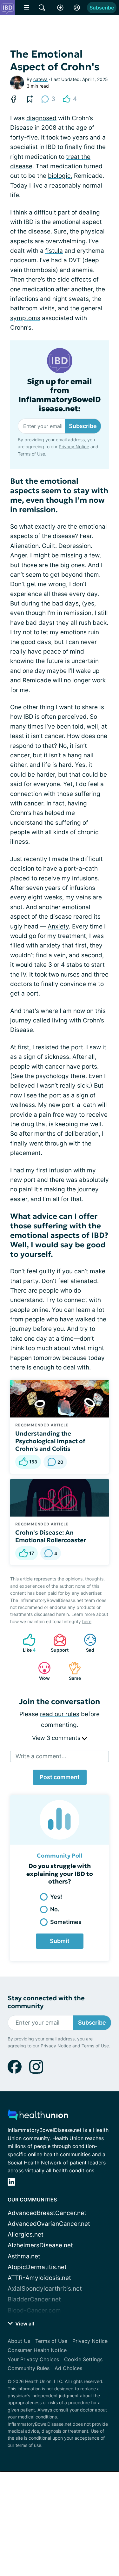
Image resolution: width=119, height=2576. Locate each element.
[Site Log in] (77, 8)
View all (24, 2324)
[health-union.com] (38, 2117)
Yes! (56, 1897)
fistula (54, 251)
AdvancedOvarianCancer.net (49, 2224)
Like (26, 1643)
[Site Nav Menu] (27, 8)
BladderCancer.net (34, 2299)
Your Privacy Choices (33, 2359)
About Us (19, 2341)
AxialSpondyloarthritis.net (45, 2289)
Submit (60, 1941)
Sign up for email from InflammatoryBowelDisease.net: (60, 395)
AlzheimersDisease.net (40, 2245)
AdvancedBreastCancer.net (47, 2213)
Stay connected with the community (46, 2002)
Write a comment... (41, 1756)
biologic (59, 176)
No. (55, 1909)
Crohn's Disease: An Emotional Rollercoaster (51, 1536)
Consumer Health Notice (37, 2350)
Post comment (60, 1777)
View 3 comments (57, 1738)
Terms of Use (31, 454)
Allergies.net (26, 2235)
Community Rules (29, 2368)
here (87, 1621)
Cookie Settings (83, 2359)
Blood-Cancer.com (34, 2310)
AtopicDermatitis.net (37, 2267)
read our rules (60, 1714)
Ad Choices (68, 2368)
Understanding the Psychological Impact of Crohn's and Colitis (50, 1441)
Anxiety (58, 926)
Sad (86, 1643)
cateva (40, 79)
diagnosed (41, 118)
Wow (41, 1671)
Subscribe (102, 8)
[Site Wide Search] (42, 8)
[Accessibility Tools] (60, 8)
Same (72, 1671)
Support (58, 1643)
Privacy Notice (74, 447)
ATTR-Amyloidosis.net (39, 2278)
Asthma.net (24, 2256)
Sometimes (66, 1922)
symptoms (25, 318)
